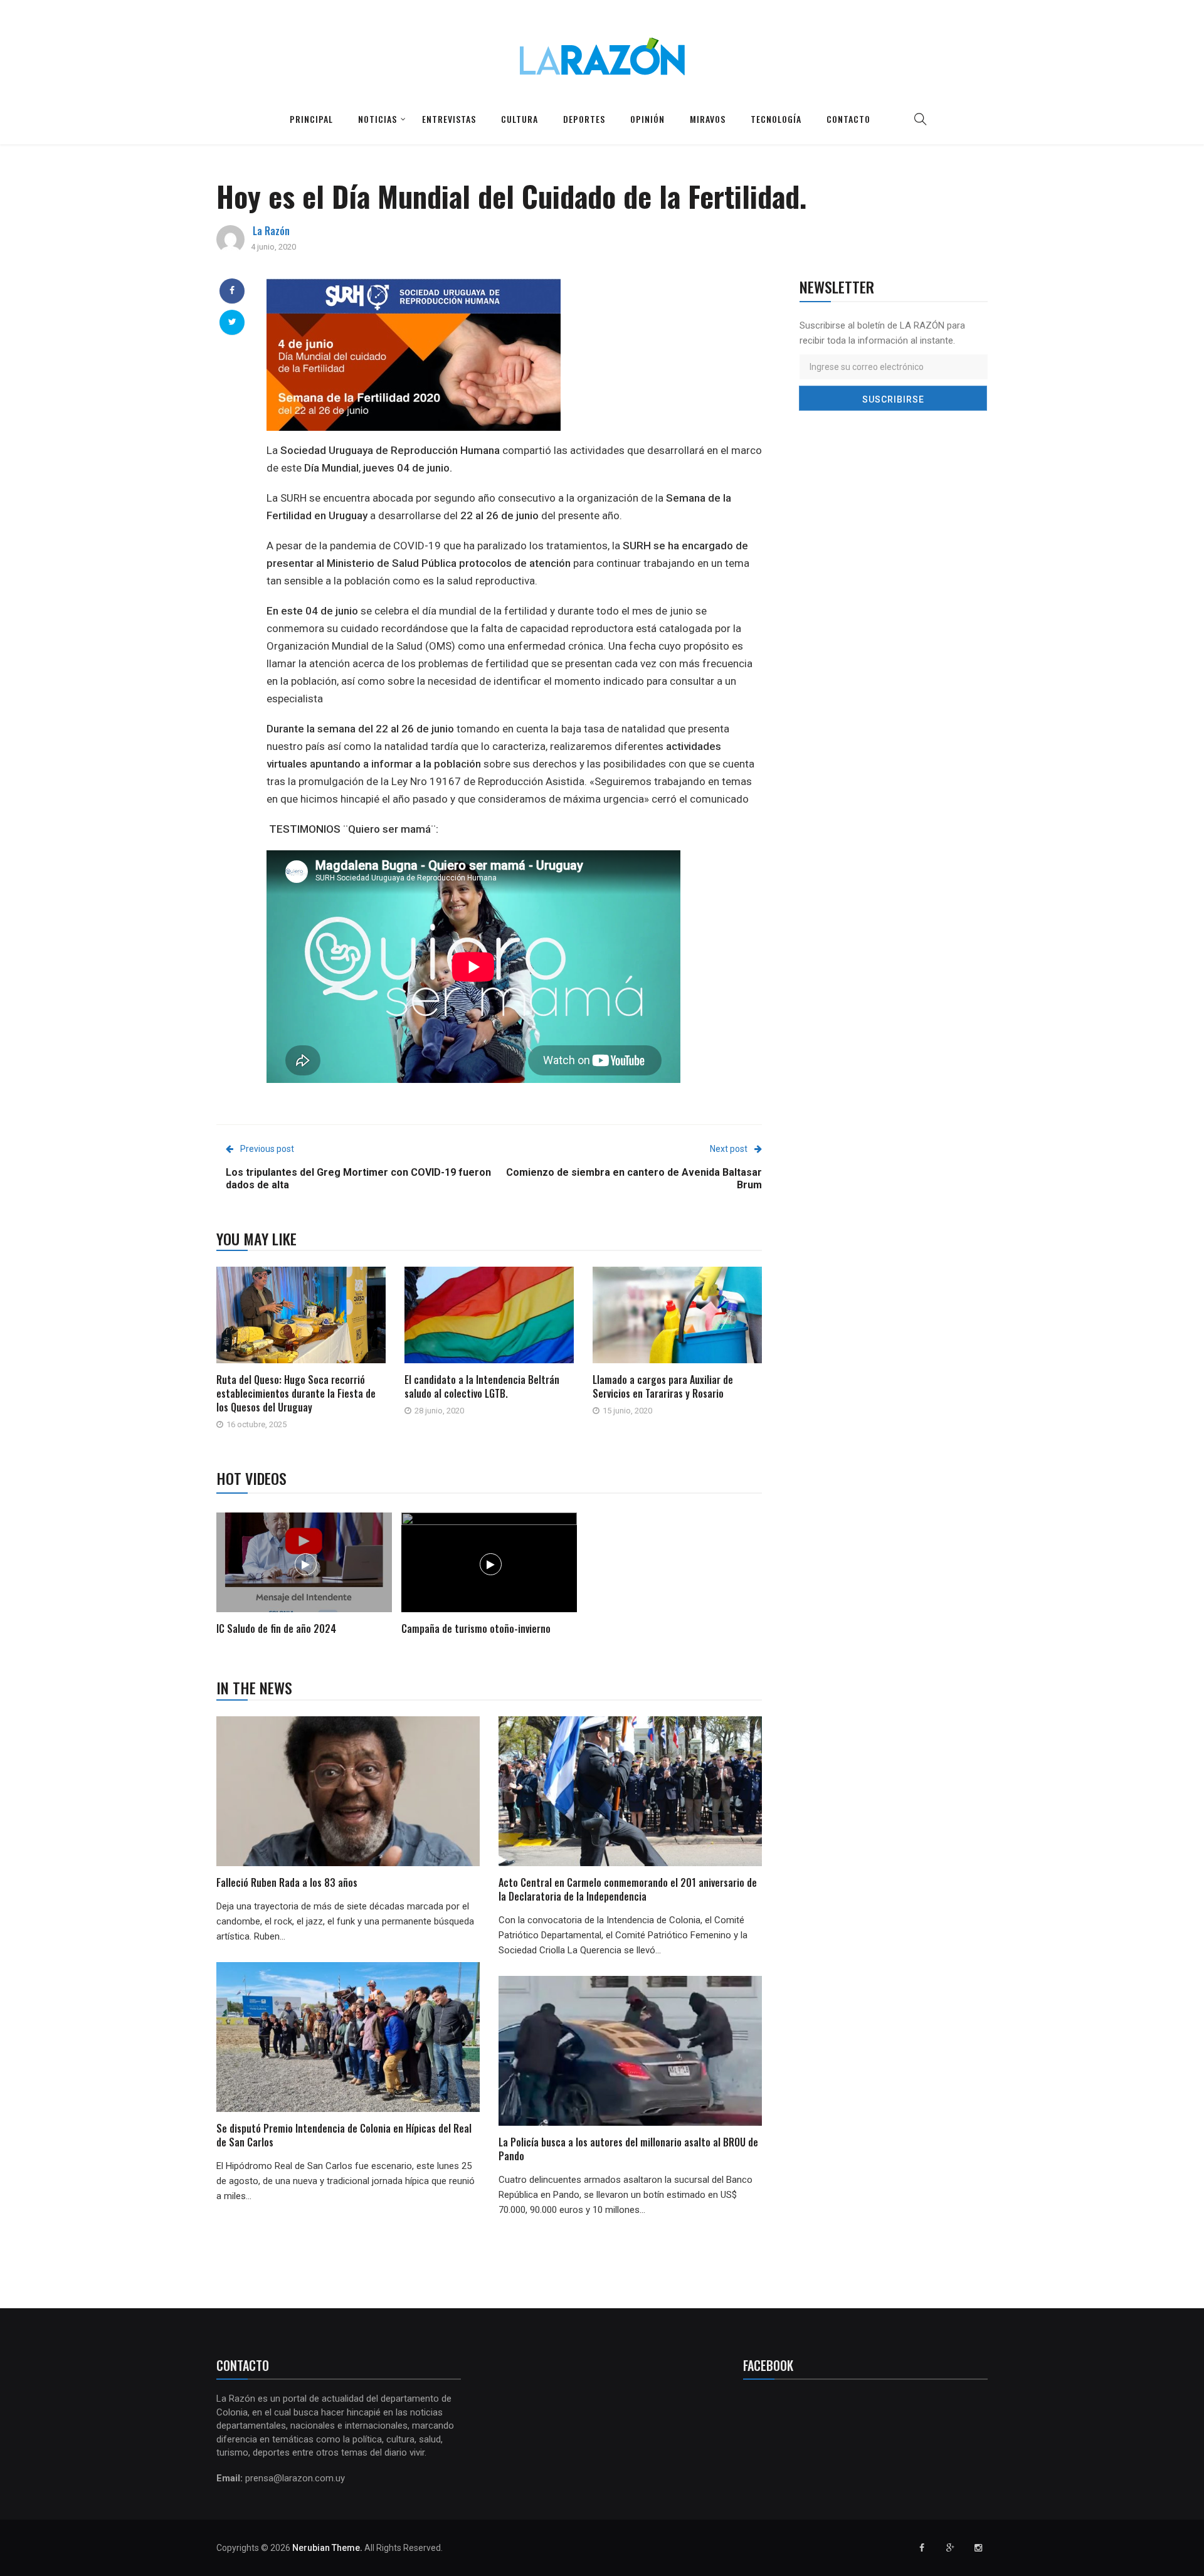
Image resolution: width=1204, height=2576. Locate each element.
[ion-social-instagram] (978, 2548)
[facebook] (232, 290)
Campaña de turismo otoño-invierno (476, 1628)
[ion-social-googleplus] (950, 2548)
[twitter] (232, 322)
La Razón (271, 231)
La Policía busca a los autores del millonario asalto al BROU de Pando (628, 2149)
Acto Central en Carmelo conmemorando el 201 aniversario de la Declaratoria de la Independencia (628, 1889)
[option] (304, 1576)
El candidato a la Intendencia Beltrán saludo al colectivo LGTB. (482, 1386)
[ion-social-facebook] (922, 2548)
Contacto (848, 119)
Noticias (378, 119)
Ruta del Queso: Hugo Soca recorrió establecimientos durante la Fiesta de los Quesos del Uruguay (296, 1393)
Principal (311, 119)
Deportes (584, 119)
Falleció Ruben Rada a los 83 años (287, 1882)
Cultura (520, 119)
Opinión (647, 119)
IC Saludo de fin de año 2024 (276, 1628)
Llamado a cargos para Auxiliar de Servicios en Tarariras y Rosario (663, 1386)
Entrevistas (449, 119)
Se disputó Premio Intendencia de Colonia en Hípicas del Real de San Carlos (344, 2135)
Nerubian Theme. (327, 2548)
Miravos (708, 119)
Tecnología (776, 119)
